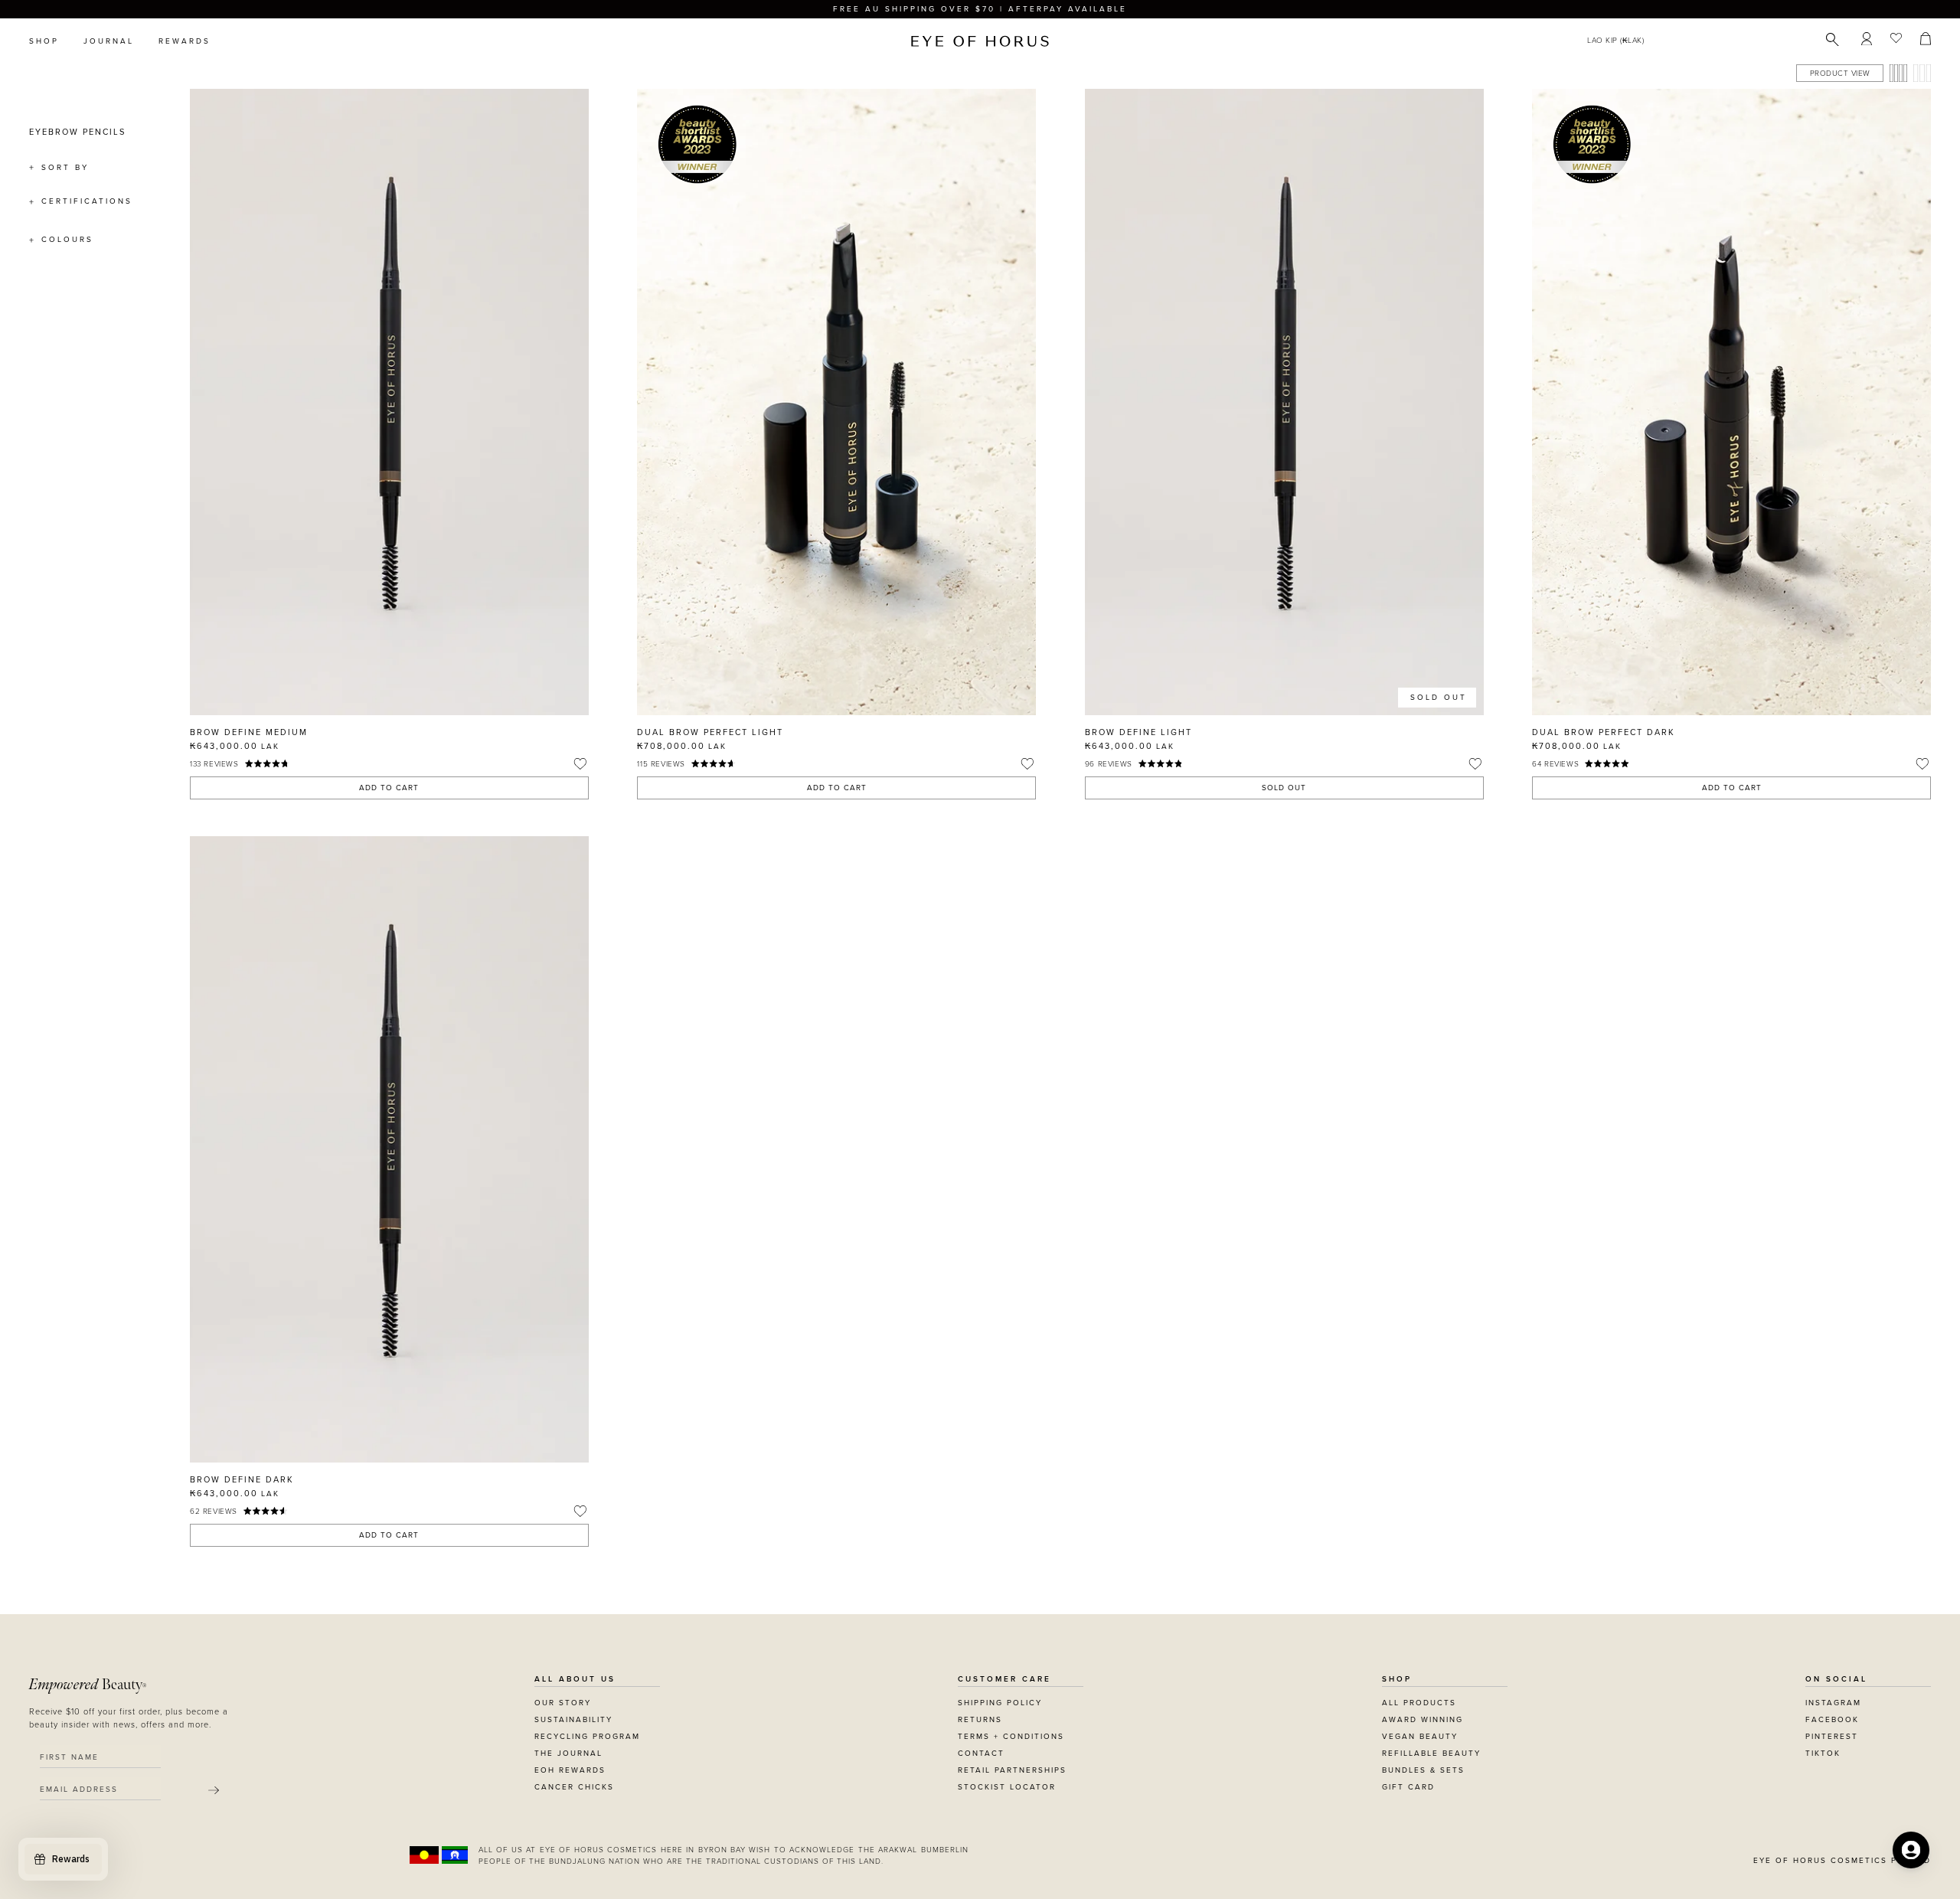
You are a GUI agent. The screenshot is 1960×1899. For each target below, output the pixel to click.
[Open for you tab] (1911, 1850)
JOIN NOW (1074, 1019)
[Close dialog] (1265, 755)
